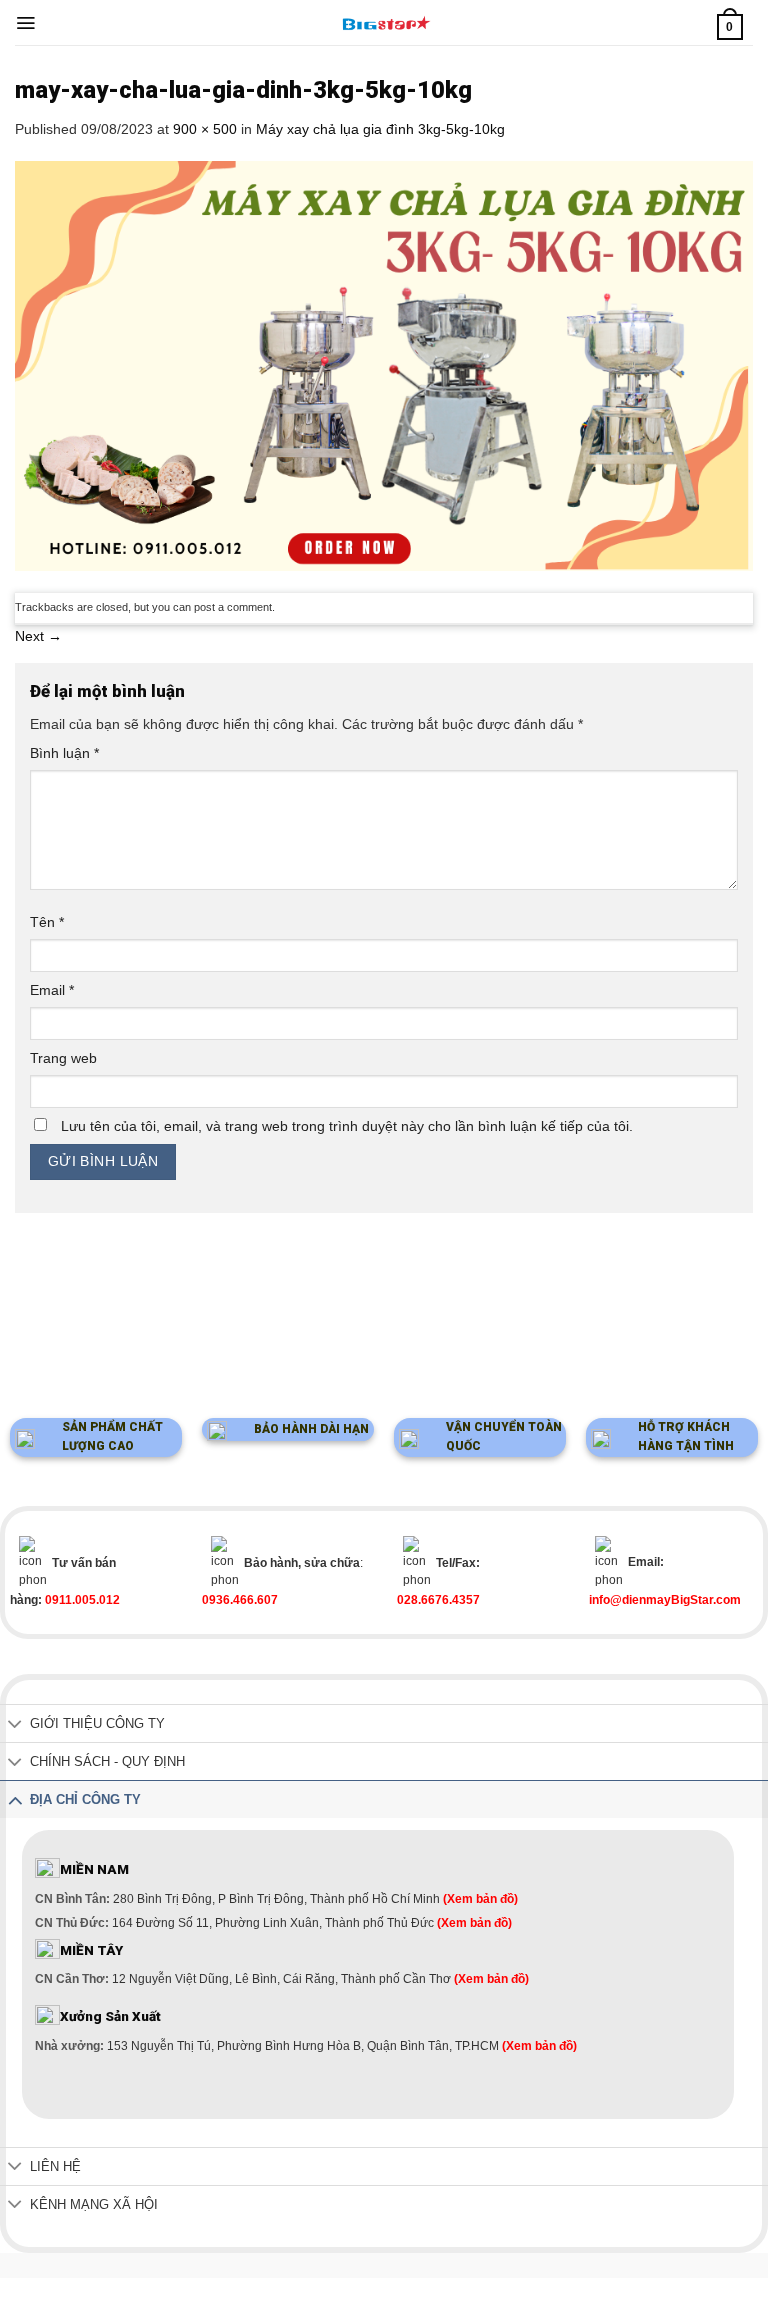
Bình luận (64, 753)
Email (52, 990)
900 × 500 (205, 129)
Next (38, 636)
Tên (47, 922)
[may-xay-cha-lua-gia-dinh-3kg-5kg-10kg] (384, 365)
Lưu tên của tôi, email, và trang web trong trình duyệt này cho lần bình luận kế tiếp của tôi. (347, 1126)
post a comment (233, 607)
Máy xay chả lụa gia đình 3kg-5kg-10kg (380, 129)
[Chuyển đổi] (15, 1725)
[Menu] (25, 23)
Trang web (63, 1058)
